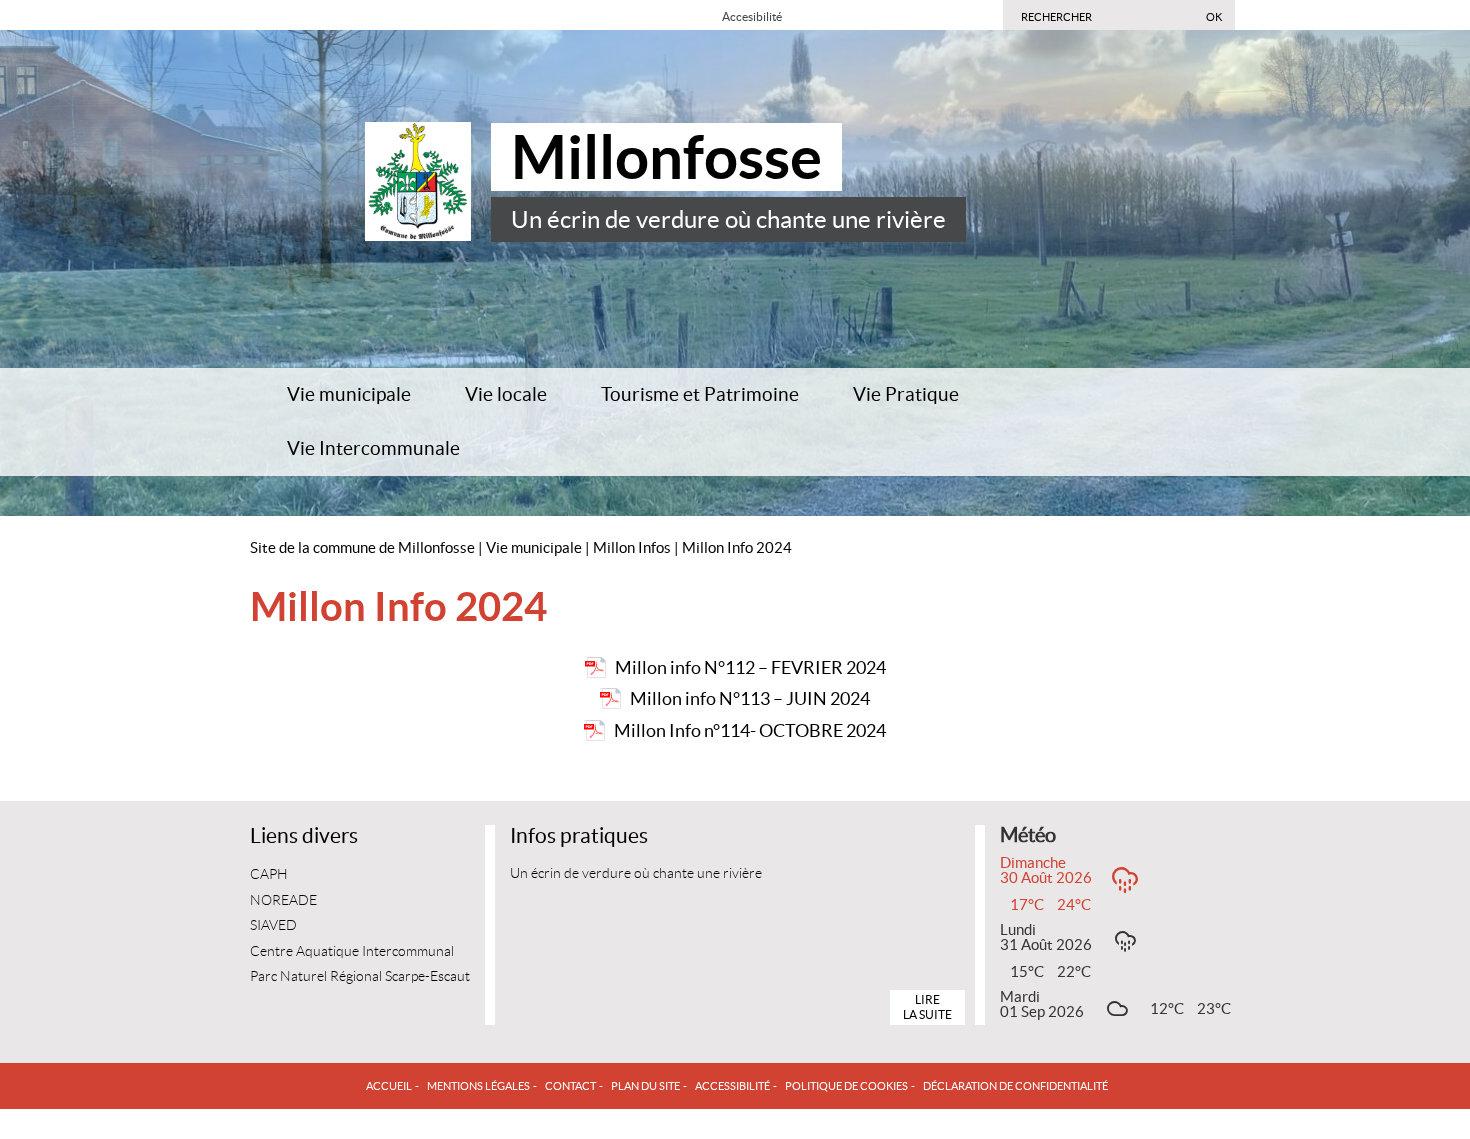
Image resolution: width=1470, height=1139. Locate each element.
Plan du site (645, 1086)
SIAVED (273, 925)
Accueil (389, 1086)
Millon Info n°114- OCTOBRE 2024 (750, 730)
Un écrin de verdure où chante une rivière (728, 219)
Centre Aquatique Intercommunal (352, 951)
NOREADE (283, 900)
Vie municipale (349, 394)
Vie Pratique (906, 394)
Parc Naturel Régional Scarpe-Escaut (360, 976)
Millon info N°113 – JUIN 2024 (750, 698)
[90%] (811, 15)
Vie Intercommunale (373, 448)
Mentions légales (478, 1086)
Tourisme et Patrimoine (700, 394)
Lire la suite (927, 1006)
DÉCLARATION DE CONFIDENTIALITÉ (1015, 1086)
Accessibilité (732, 1086)
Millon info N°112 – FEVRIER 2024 (750, 667)
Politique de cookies (846, 1086)
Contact (570, 1086)
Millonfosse (666, 157)
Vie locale (506, 394)
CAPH (269, 874)
